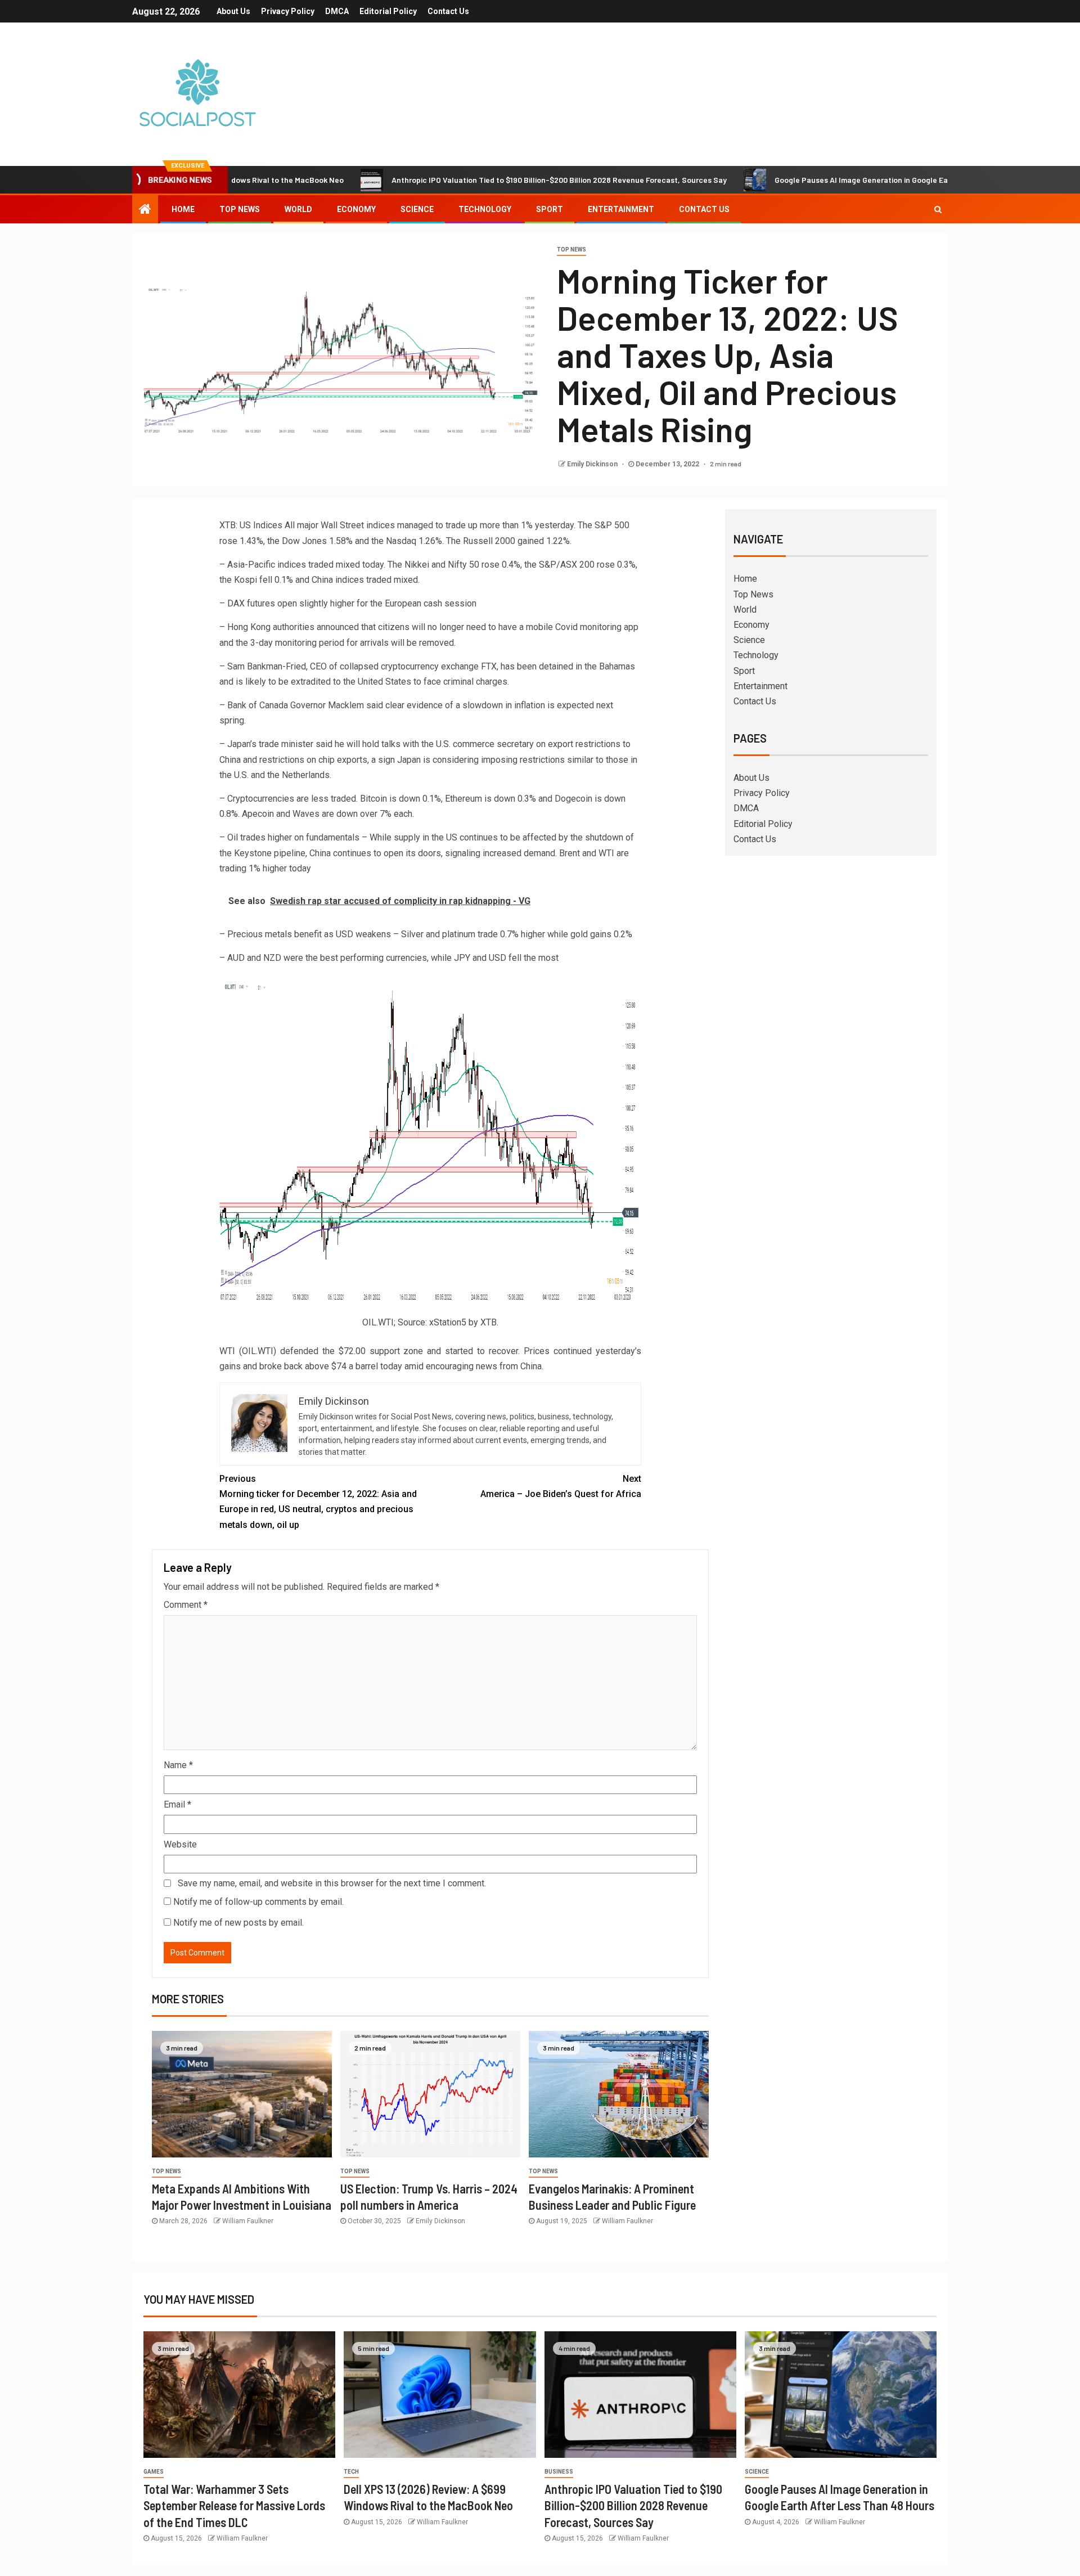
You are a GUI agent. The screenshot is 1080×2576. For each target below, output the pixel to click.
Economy (356, 209)
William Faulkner (248, 2221)
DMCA (337, 11)
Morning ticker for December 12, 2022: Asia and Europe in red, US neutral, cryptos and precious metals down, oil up (318, 1502)
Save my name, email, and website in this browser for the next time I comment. (332, 1883)
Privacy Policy (288, 11)
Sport (550, 209)
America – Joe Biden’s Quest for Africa (561, 1486)
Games (154, 2472)
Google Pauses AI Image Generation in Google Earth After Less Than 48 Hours (838, 180)
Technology (485, 209)
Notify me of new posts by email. (238, 1923)
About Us (233, 11)
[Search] (938, 209)
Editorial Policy (388, 11)
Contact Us (448, 11)
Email (177, 1804)
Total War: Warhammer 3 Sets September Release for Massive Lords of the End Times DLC (234, 2505)
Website (180, 1844)
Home (183, 209)
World (298, 209)
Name (178, 1765)
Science (417, 209)
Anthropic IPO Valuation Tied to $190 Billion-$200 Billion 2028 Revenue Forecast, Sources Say (484, 180)
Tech (351, 2472)
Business (559, 2472)
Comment (186, 1605)
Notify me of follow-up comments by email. (258, 1902)
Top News (240, 209)
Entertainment (621, 209)
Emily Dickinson (593, 464)
